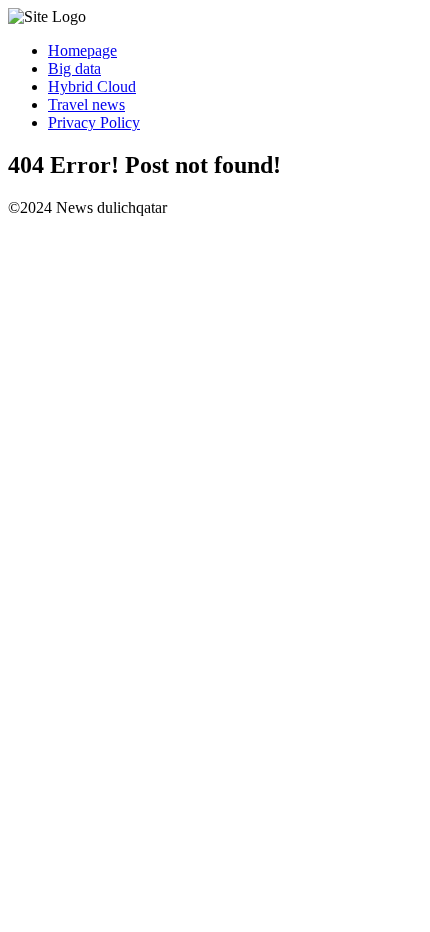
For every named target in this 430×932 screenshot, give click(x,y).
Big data (74, 68)
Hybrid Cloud (92, 86)
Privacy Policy (94, 122)
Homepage (82, 50)
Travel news (86, 104)
